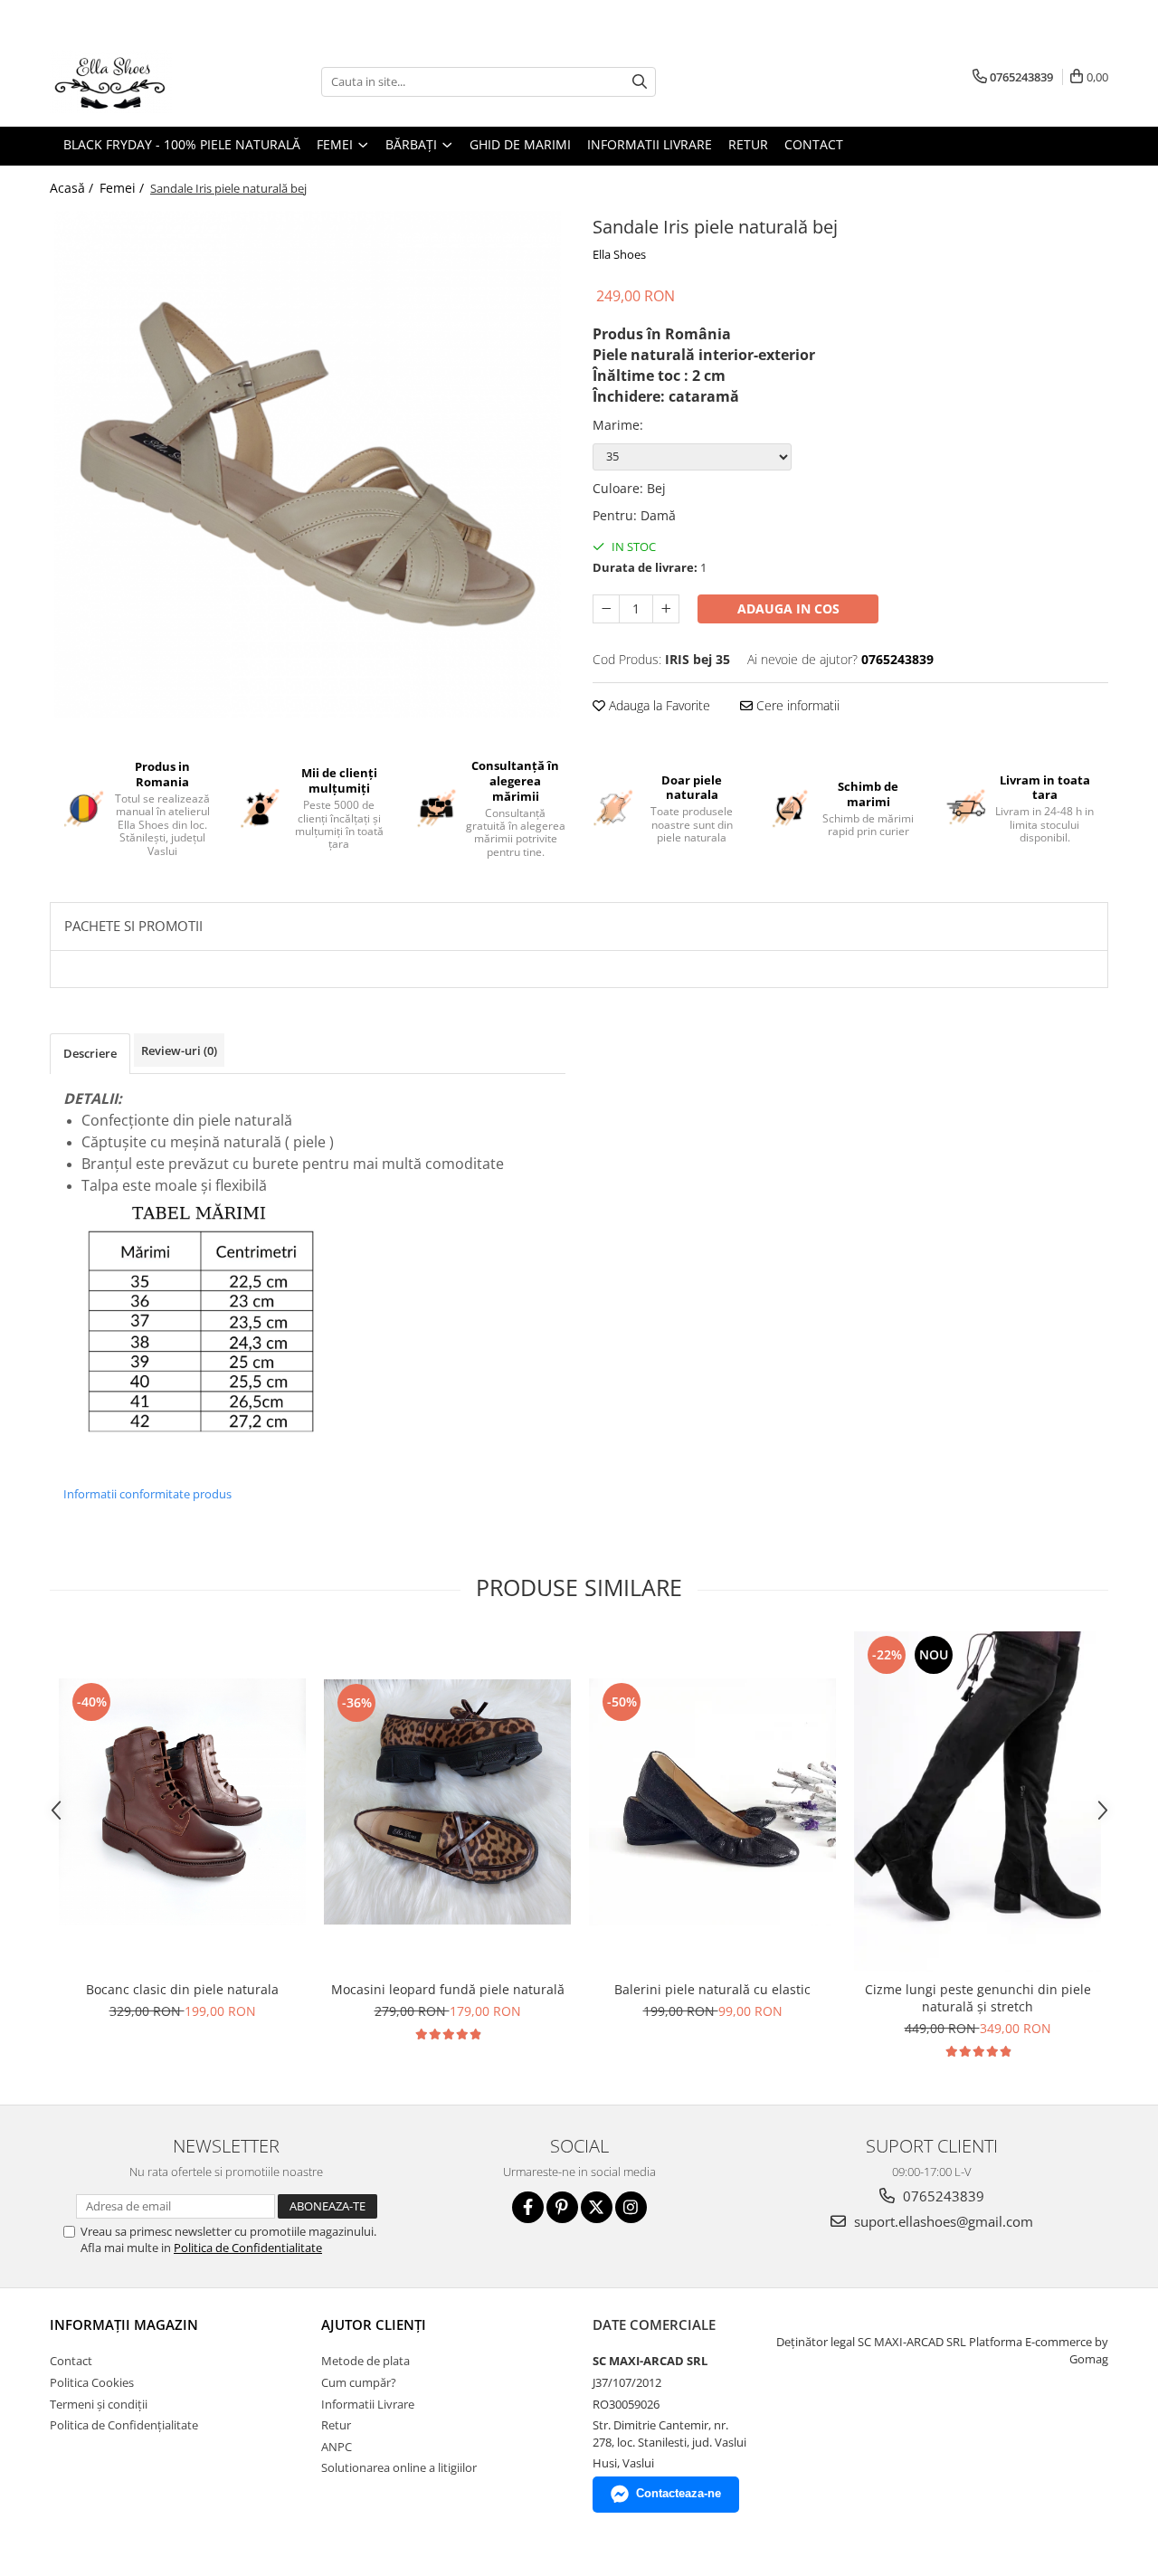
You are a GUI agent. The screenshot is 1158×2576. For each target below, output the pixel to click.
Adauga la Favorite (658, 705)
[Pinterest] (562, 2207)
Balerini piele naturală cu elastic (712, 1989)
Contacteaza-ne (679, 2493)
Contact (814, 144)
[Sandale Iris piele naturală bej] (308, 464)
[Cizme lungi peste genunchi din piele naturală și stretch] (978, 1801)
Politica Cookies (92, 2382)
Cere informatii (796, 705)
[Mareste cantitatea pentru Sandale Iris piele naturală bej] (666, 609)
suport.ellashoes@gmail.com (942, 2221)
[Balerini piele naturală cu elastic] (712, 1802)
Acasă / (73, 188)
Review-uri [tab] (179, 1050)
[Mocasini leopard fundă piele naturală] (447, 1802)
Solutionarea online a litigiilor (399, 2467)
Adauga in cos (788, 608)
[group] (308, 464)
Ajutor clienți (374, 2324)
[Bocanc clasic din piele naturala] (182, 1802)
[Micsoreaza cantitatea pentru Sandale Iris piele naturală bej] (606, 609)
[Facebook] (528, 2207)
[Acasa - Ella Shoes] (140, 81)
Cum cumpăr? (359, 2382)
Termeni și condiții (99, 2404)
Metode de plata (365, 2361)
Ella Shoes (619, 254)
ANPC (337, 2447)
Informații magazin (124, 2324)
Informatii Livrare (650, 144)
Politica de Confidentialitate (248, 2248)
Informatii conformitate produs (147, 1494)
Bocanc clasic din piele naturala (182, 1989)
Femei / (123, 188)
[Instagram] (631, 2207)
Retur (748, 144)
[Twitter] (597, 2207)
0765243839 (942, 2196)
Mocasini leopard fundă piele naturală (448, 1989)
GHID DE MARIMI (520, 144)
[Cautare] (640, 82)
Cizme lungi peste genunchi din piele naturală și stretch (978, 1998)
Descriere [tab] (90, 1053)
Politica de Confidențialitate (124, 2425)
